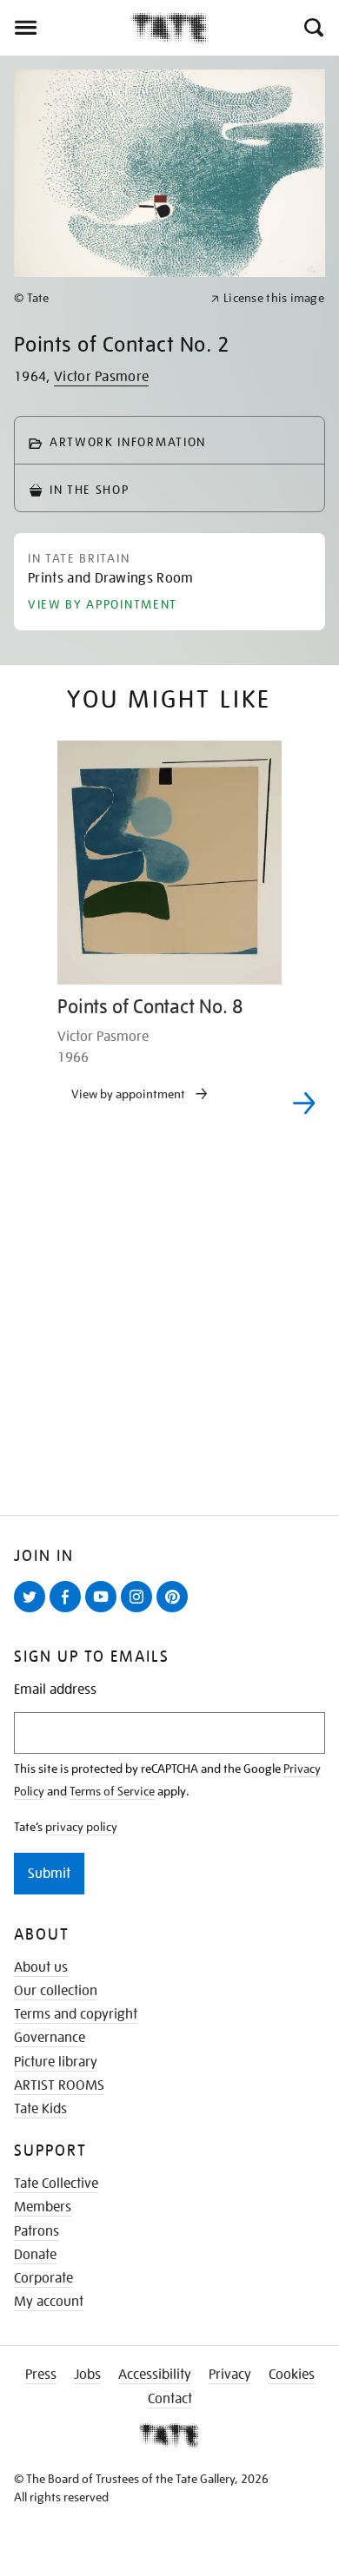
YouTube (104, 1611)
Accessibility (155, 2375)
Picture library (56, 2062)
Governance (50, 2038)
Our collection (56, 1991)
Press (41, 2375)
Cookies (292, 2375)
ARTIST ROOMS (59, 2085)
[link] (105, 298)
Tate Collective (56, 2184)
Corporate (43, 2278)
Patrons (37, 2231)
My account (49, 2302)
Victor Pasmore (101, 377)
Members (43, 2207)
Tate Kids (40, 2109)
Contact (170, 2399)
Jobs (87, 2375)
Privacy (230, 2375)
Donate (35, 2255)
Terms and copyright (76, 2014)
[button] (312, 28)
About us (41, 1967)
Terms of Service (112, 1791)
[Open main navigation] (65, 28)
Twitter (33, 1611)
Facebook (69, 1611)
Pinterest (176, 1611)
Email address (55, 1690)
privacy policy (81, 1827)
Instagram (140, 1611)
